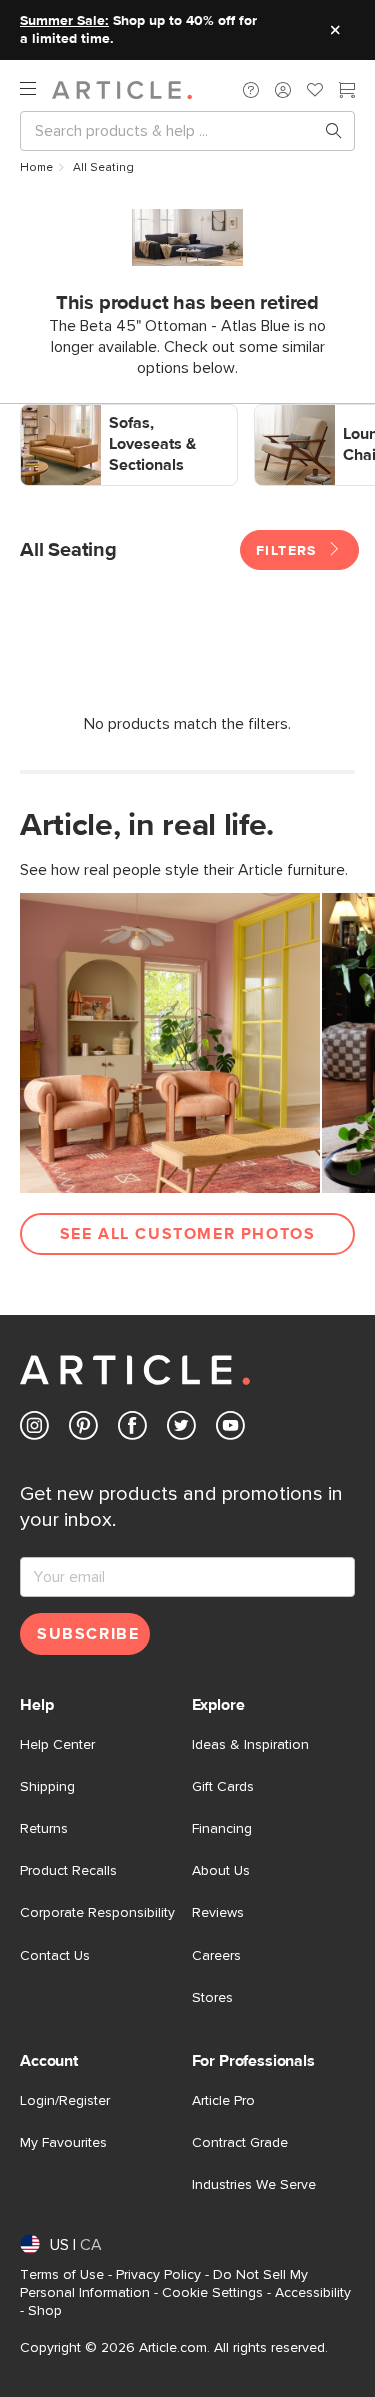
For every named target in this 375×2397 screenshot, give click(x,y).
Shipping (47, 1787)
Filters (289, 551)
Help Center (57, 1745)
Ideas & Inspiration (250, 1745)
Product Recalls (68, 1871)
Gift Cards (223, 1787)
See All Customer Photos (188, 1234)
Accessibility (313, 2293)
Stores (212, 1998)
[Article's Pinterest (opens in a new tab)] (83, 1429)
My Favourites (63, 2143)
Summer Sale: (64, 21)
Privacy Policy (158, 2275)
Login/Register (65, 2101)
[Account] (283, 90)
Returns (44, 1829)
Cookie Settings (212, 2293)
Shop (45, 2311)
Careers (216, 1956)
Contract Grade (240, 2143)
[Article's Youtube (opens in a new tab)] (230, 1429)
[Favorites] (315, 92)
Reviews (218, 1913)
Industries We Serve (254, 2185)
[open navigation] (36, 89)
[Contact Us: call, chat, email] (251, 90)
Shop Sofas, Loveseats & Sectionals (100, 425)
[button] (251, 90)
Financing (222, 1829)
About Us (221, 1871)
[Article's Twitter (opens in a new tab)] (181, 1429)
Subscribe (88, 1634)
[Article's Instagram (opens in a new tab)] (34, 1429)
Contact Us (55, 1956)
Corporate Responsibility (97, 1913)
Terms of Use (62, 2275)
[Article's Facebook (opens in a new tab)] (132, 1429)
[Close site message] (335, 30)
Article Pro (223, 2101)
